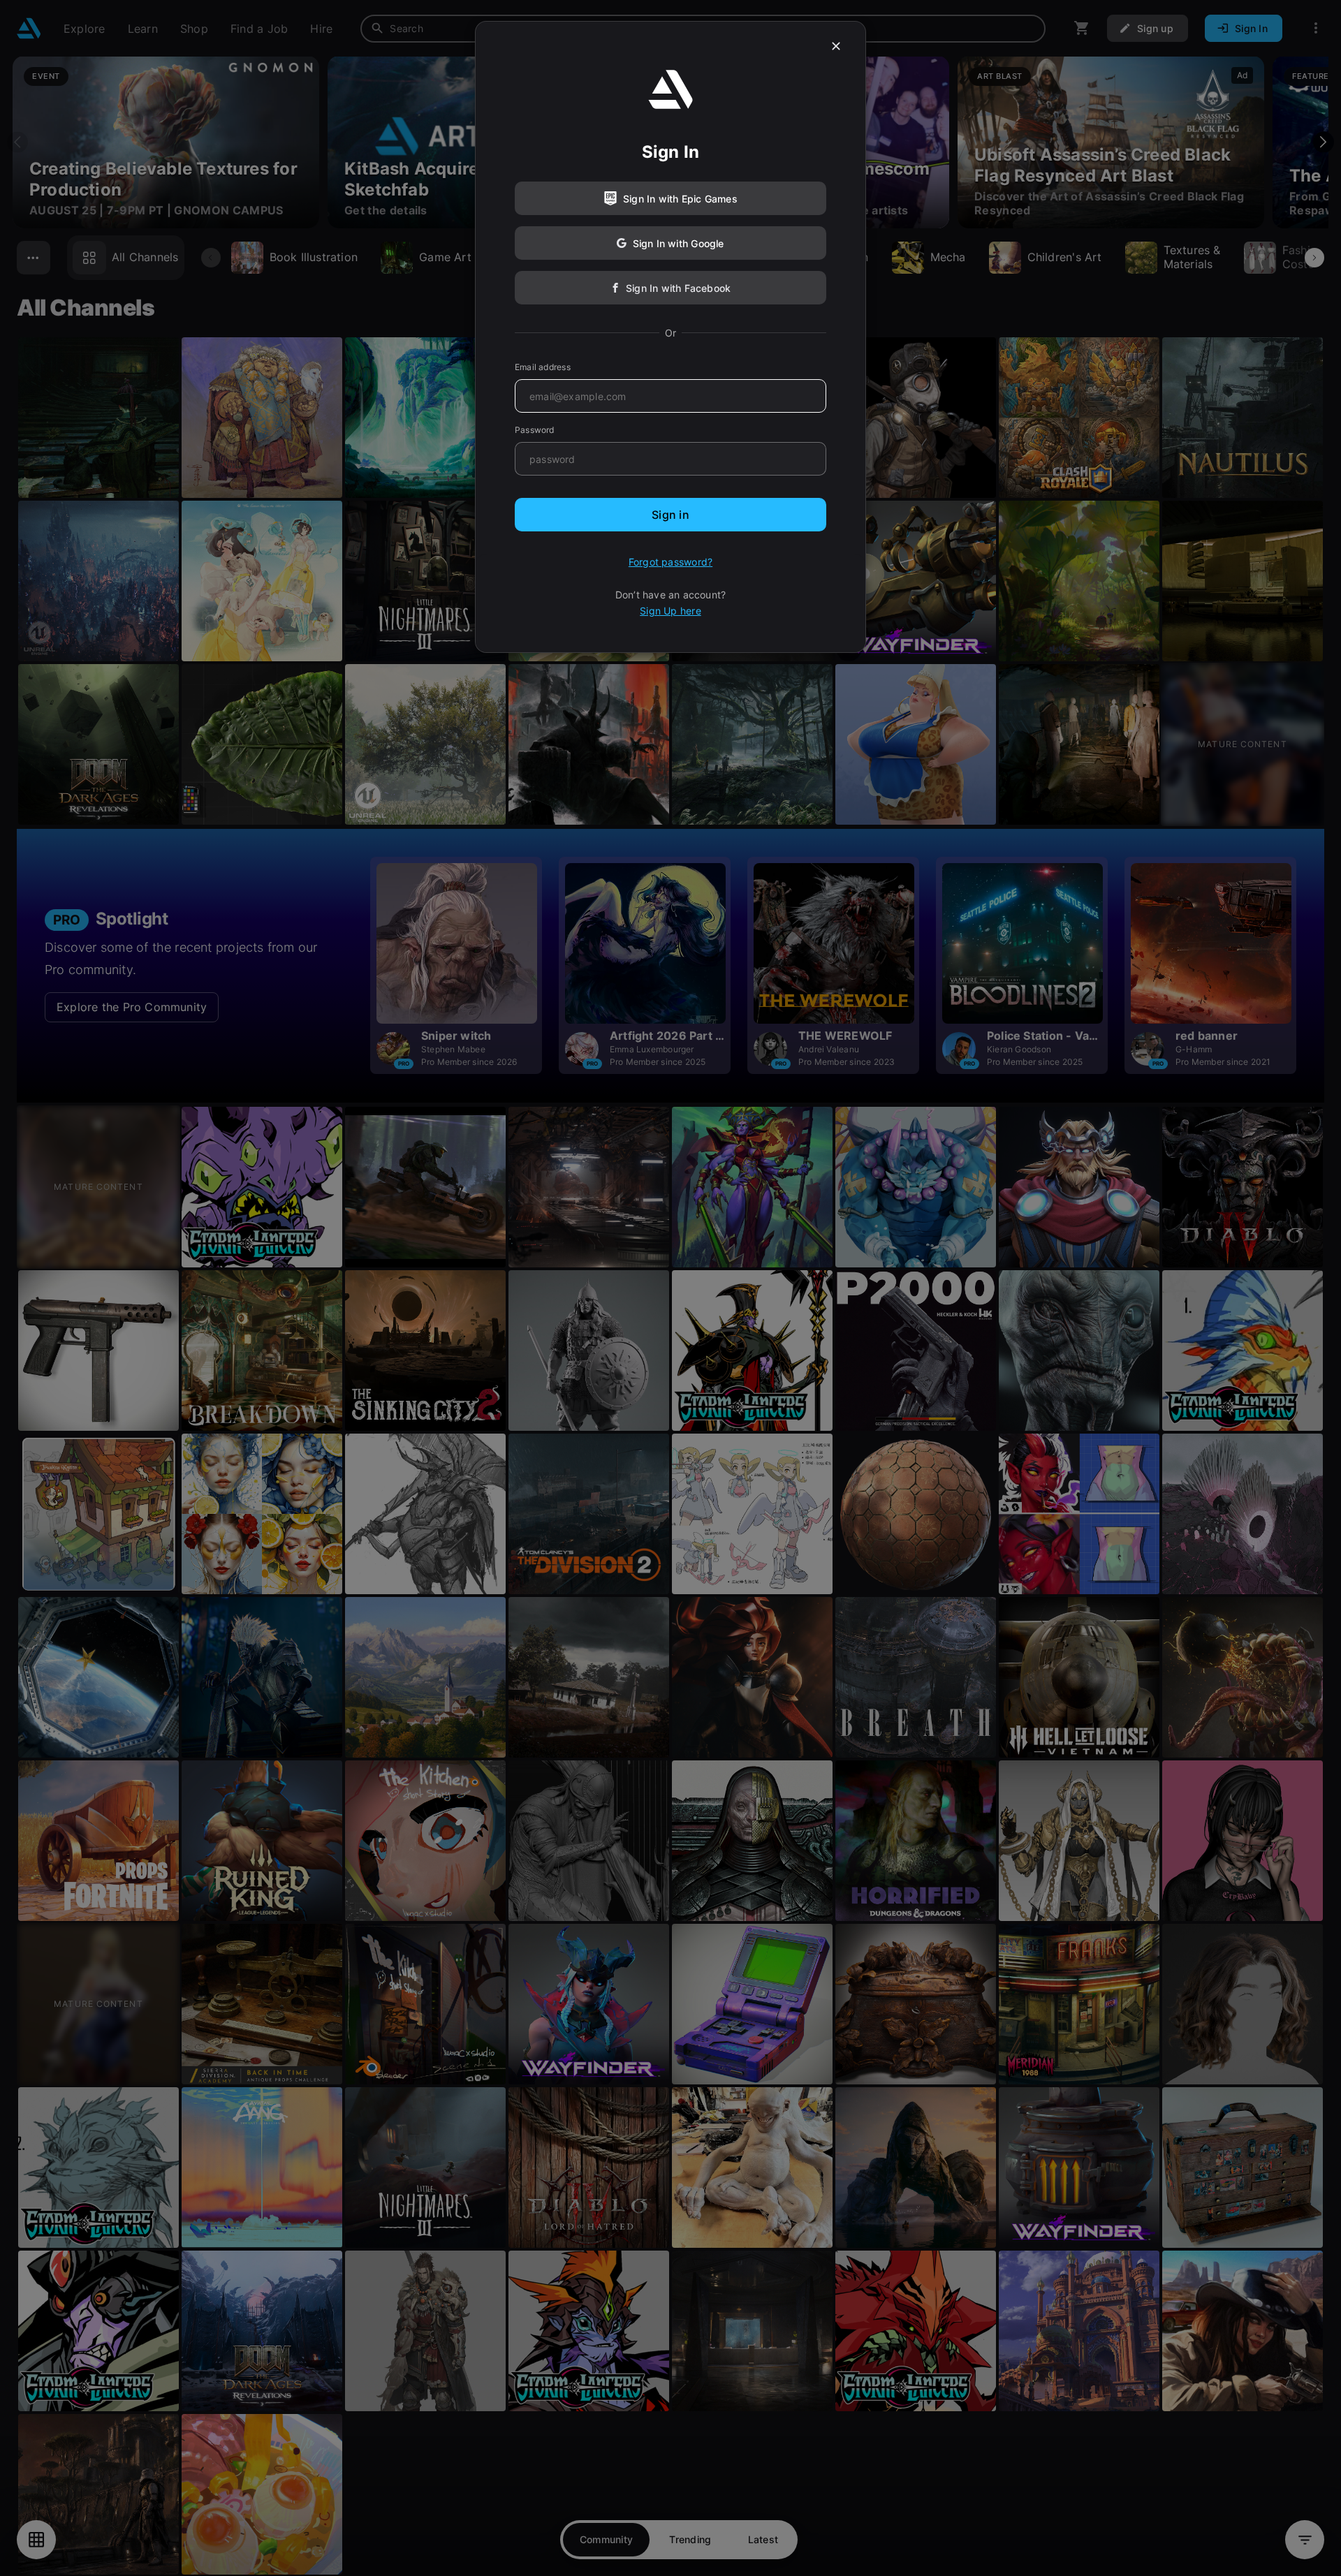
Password (535, 430)
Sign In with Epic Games (680, 199)
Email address (543, 367)
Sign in (670, 515)
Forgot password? (670, 562)
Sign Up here (670, 611)
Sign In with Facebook (678, 288)
